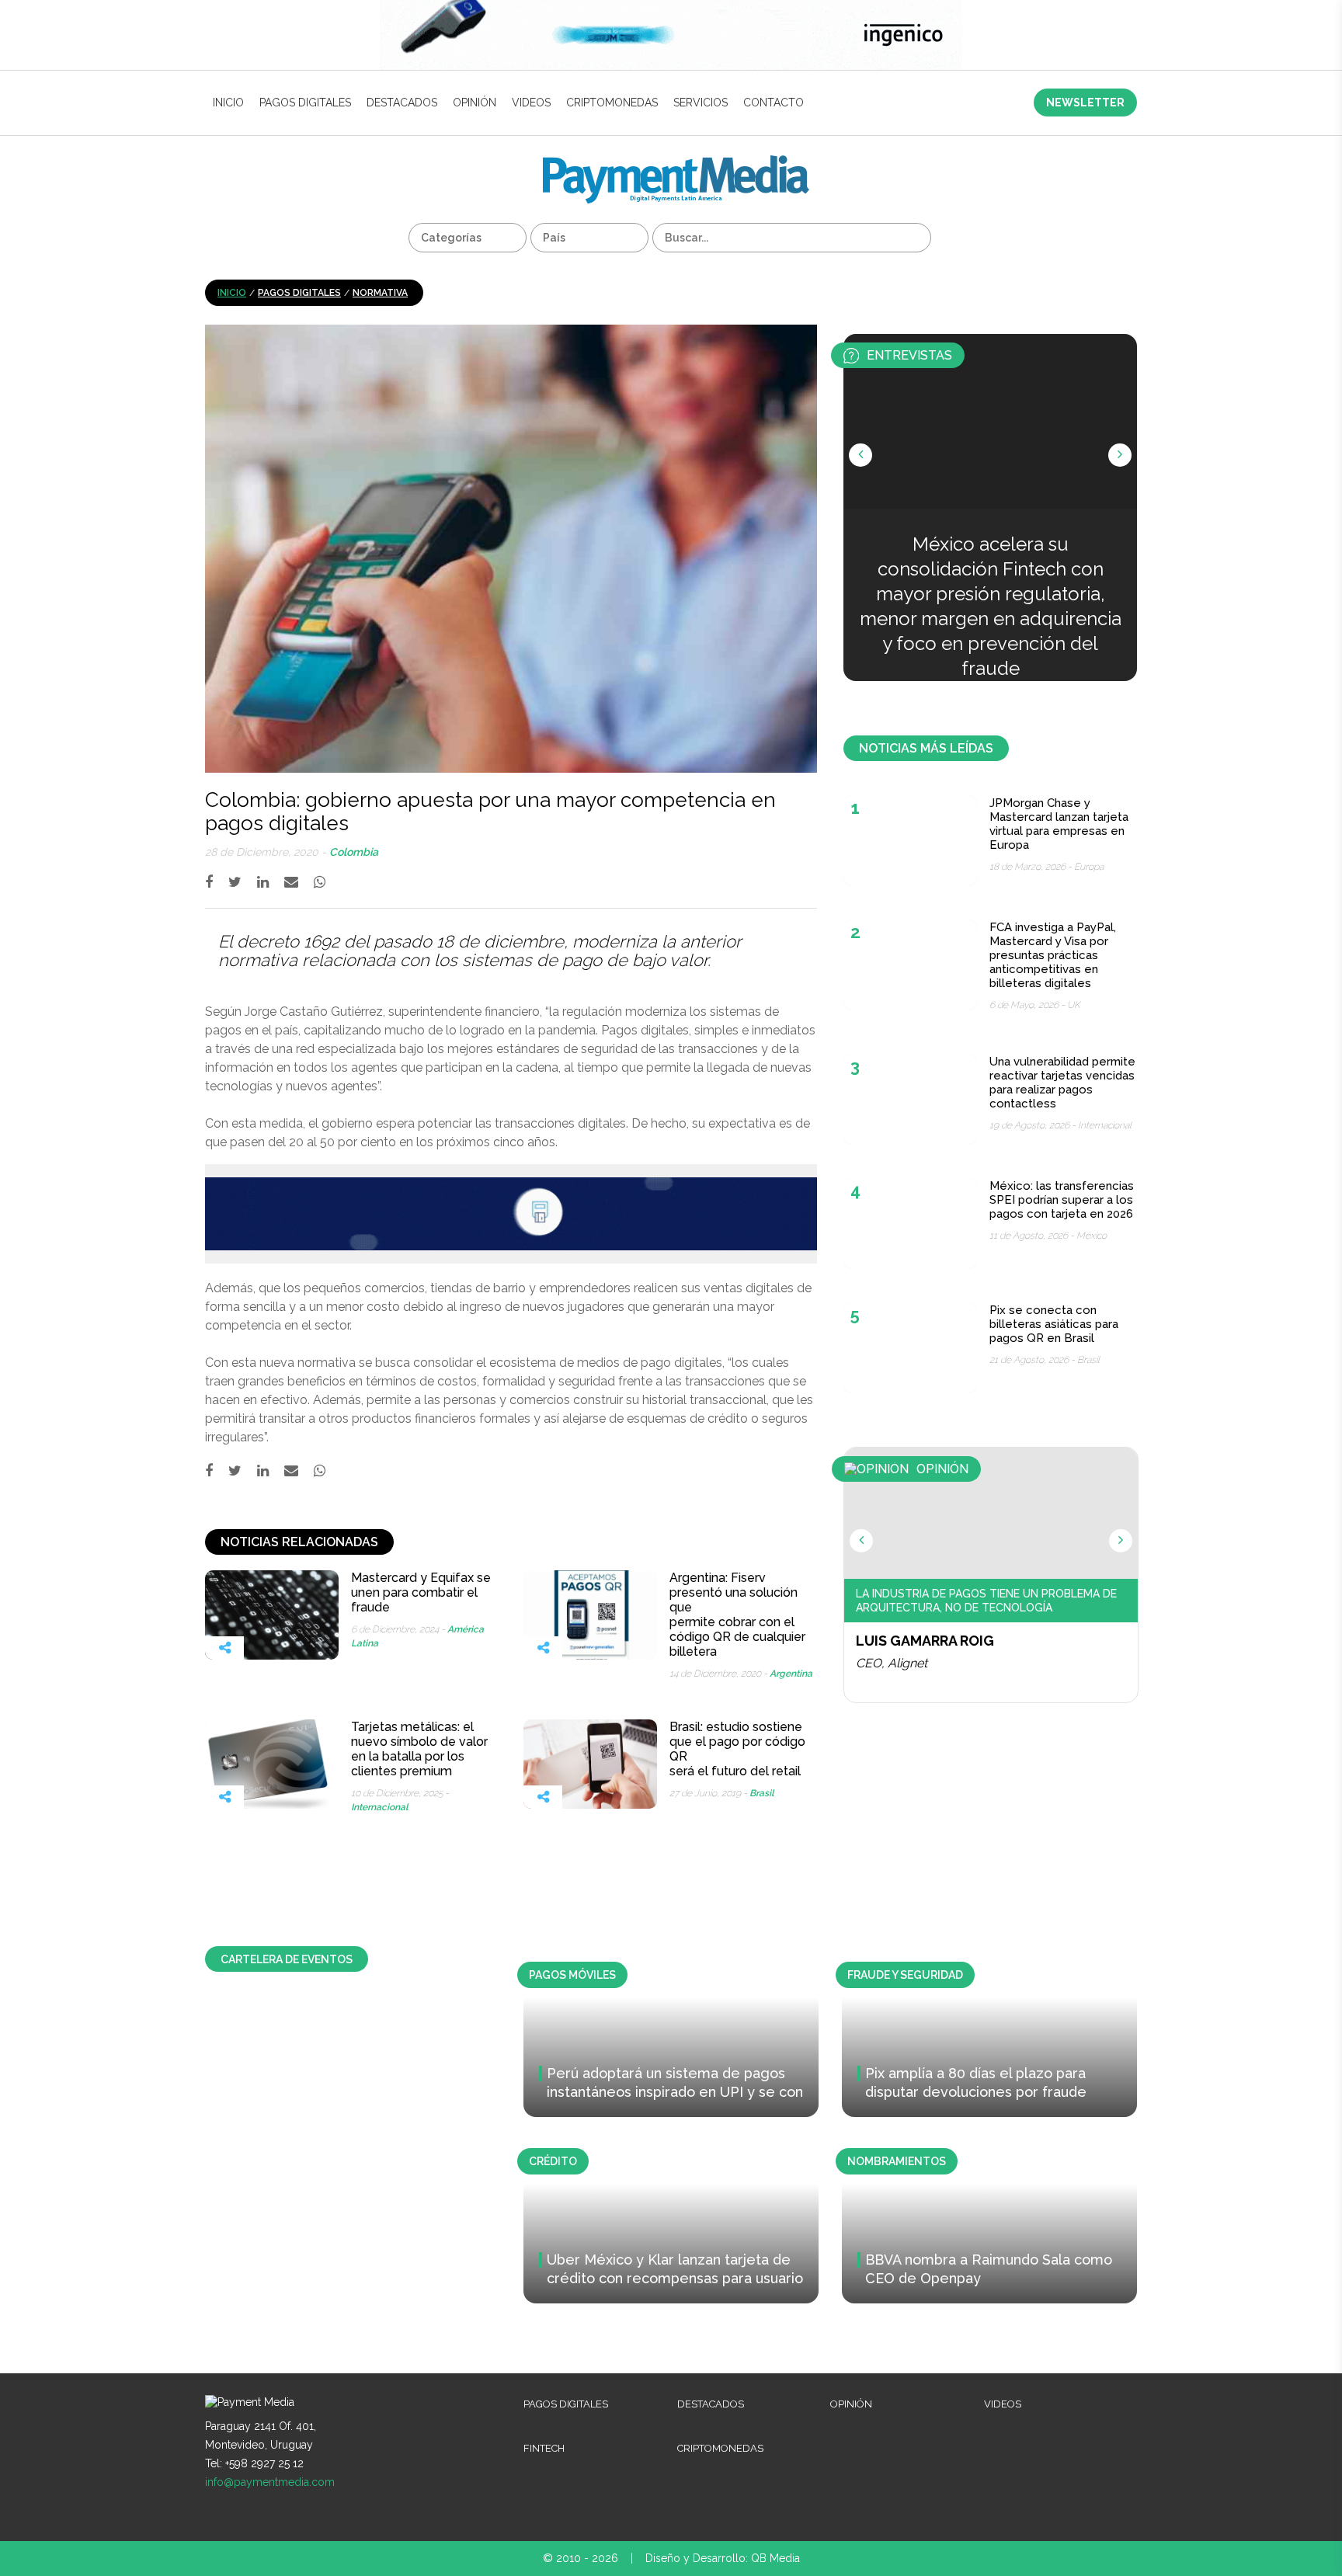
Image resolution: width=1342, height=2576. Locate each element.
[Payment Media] (676, 162)
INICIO (228, 103)
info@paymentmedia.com (270, 2482)
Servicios (701, 103)
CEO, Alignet (892, 1663)
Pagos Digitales (305, 103)
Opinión (475, 103)
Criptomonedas (612, 103)
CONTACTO (774, 103)
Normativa (380, 293)
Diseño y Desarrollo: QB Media (723, 2558)
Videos (531, 103)
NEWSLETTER (1085, 103)
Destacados (402, 103)
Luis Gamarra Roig (925, 1641)
